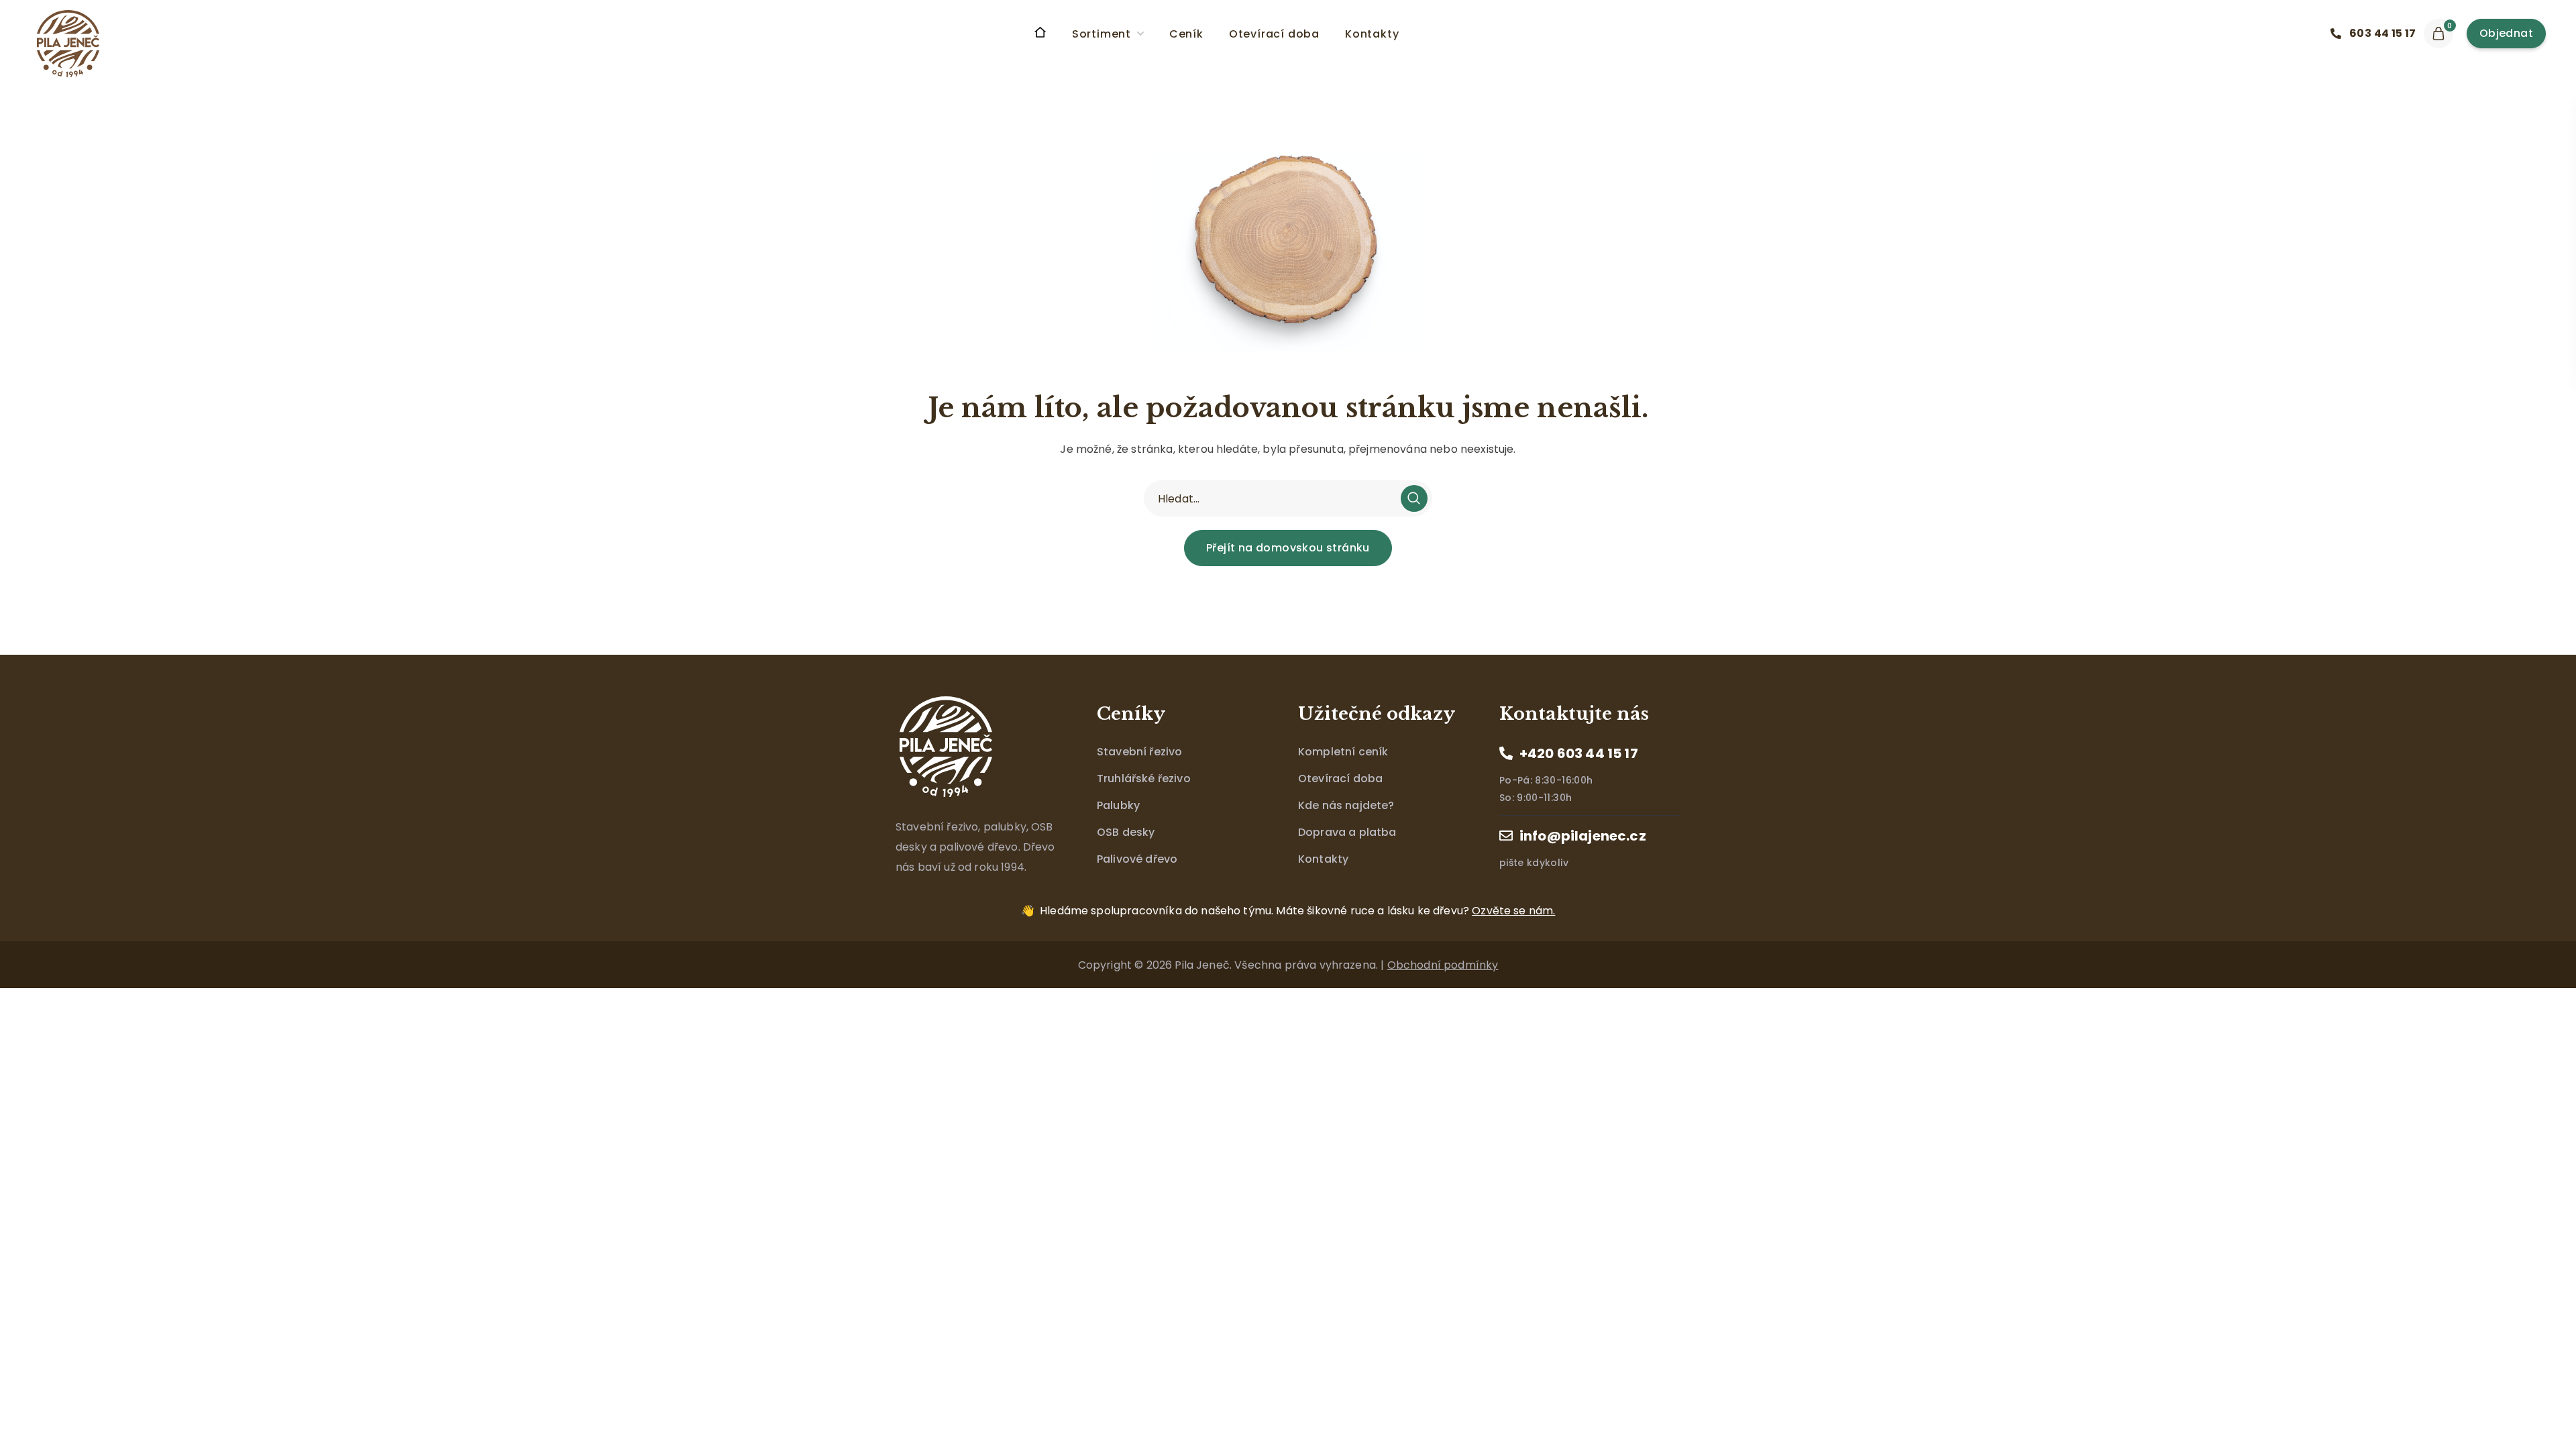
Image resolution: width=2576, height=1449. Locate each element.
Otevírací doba (1340, 779)
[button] (2377, 34)
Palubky (1118, 805)
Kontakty (1323, 859)
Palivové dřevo (1137, 859)
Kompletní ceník (1343, 752)
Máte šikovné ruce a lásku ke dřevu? (1297, 911)
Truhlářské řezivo (1144, 779)
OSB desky (1126, 832)
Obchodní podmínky (1443, 965)
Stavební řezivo (1139, 752)
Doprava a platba (1347, 832)
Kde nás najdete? (1346, 805)
